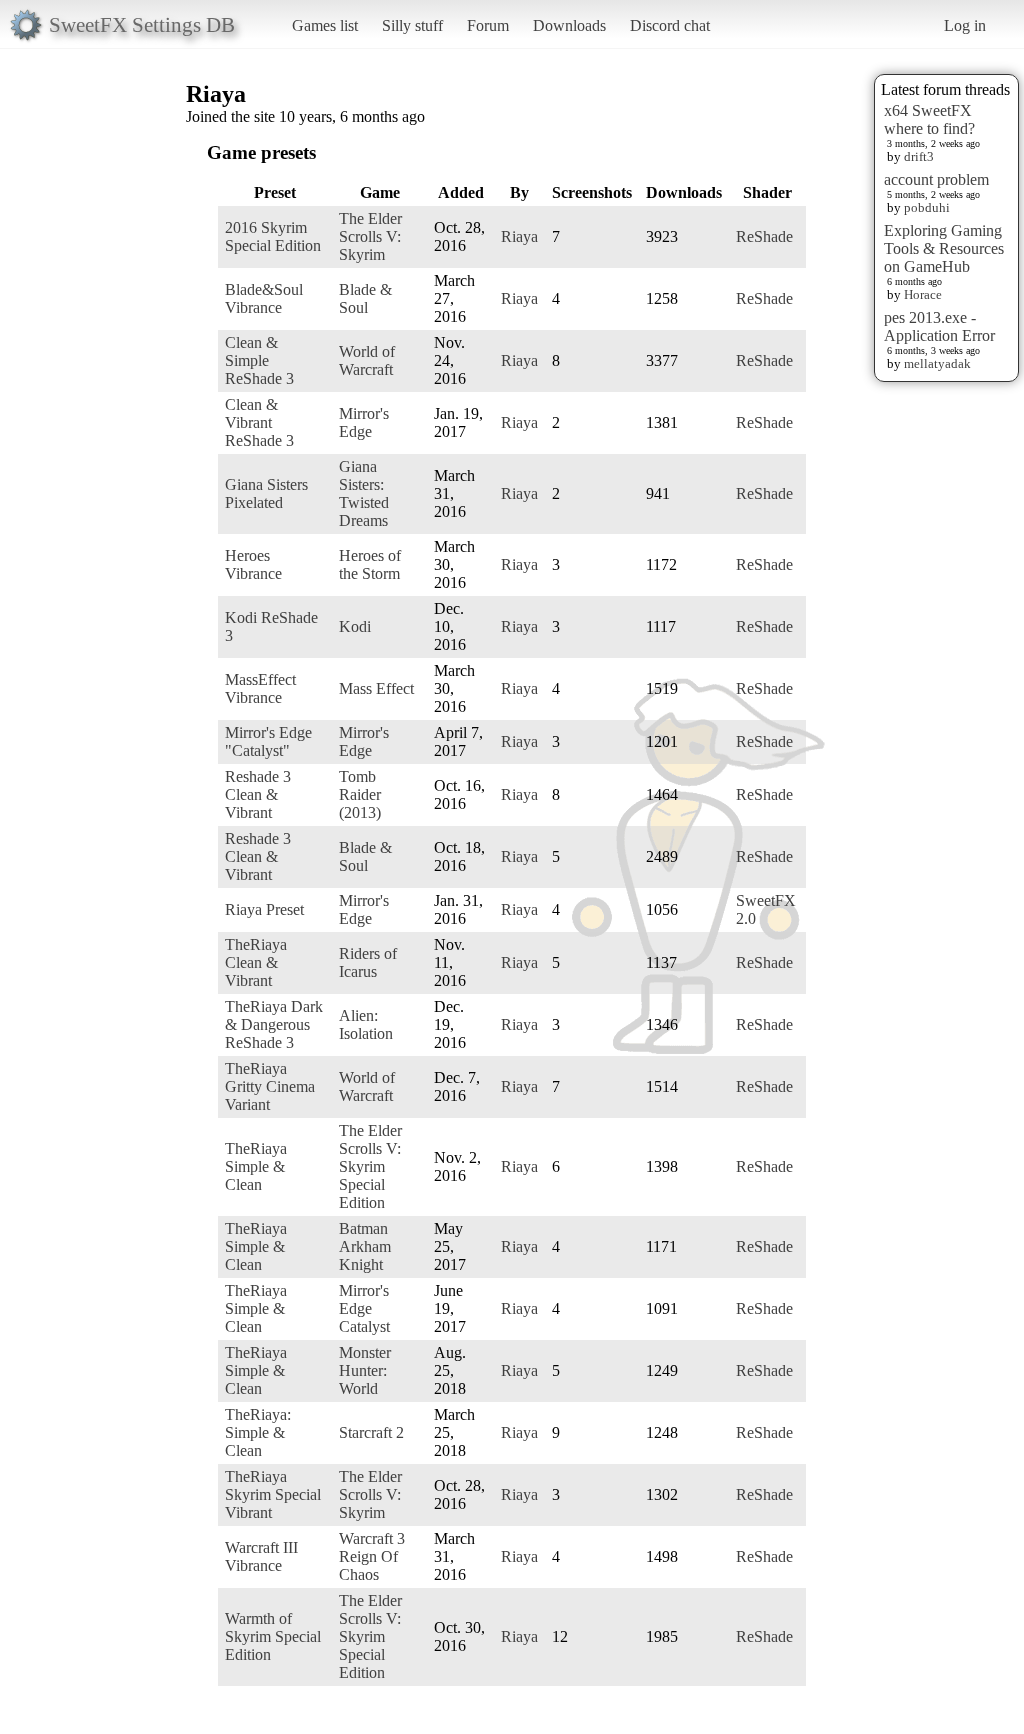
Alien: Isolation (366, 1024)
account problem (936, 179)
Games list (325, 25)
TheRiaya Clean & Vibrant (256, 962)
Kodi (355, 626)
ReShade (764, 236)
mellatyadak (937, 363)
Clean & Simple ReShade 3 (259, 360)
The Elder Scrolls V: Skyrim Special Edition (370, 1166)
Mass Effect (376, 688)
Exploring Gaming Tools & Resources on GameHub (944, 248)
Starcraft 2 (371, 1432)
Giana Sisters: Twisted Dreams (364, 493)
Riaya (519, 236)
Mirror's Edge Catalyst (364, 1308)
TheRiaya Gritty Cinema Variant (270, 1086)
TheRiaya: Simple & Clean (258, 1432)
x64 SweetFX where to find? (929, 119)
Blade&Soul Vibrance (264, 298)
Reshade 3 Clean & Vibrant (258, 794)
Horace (923, 294)
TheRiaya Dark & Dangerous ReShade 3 (274, 1024)
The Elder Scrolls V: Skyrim (370, 236)
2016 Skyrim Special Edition (273, 236)
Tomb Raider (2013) (360, 794)
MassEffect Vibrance (260, 688)
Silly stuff (412, 25)
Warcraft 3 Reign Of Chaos (372, 1556)
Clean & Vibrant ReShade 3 (259, 422)
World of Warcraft (367, 360)
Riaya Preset (264, 909)
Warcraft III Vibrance (261, 1556)
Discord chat (670, 25)
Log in (965, 25)
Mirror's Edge (364, 422)
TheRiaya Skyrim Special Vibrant (273, 1494)
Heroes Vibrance (253, 564)
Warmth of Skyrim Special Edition (273, 1636)
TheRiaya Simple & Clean (256, 1166)
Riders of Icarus (368, 962)
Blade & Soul (365, 298)
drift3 (919, 156)
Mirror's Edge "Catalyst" (268, 741)
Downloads (569, 25)
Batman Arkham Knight (365, 1246)
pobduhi (927, 207)
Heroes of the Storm (370, 564)
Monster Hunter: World (365, 1370)
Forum (488, 25)
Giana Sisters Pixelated (266, 493)
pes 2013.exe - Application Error (939, 326)
